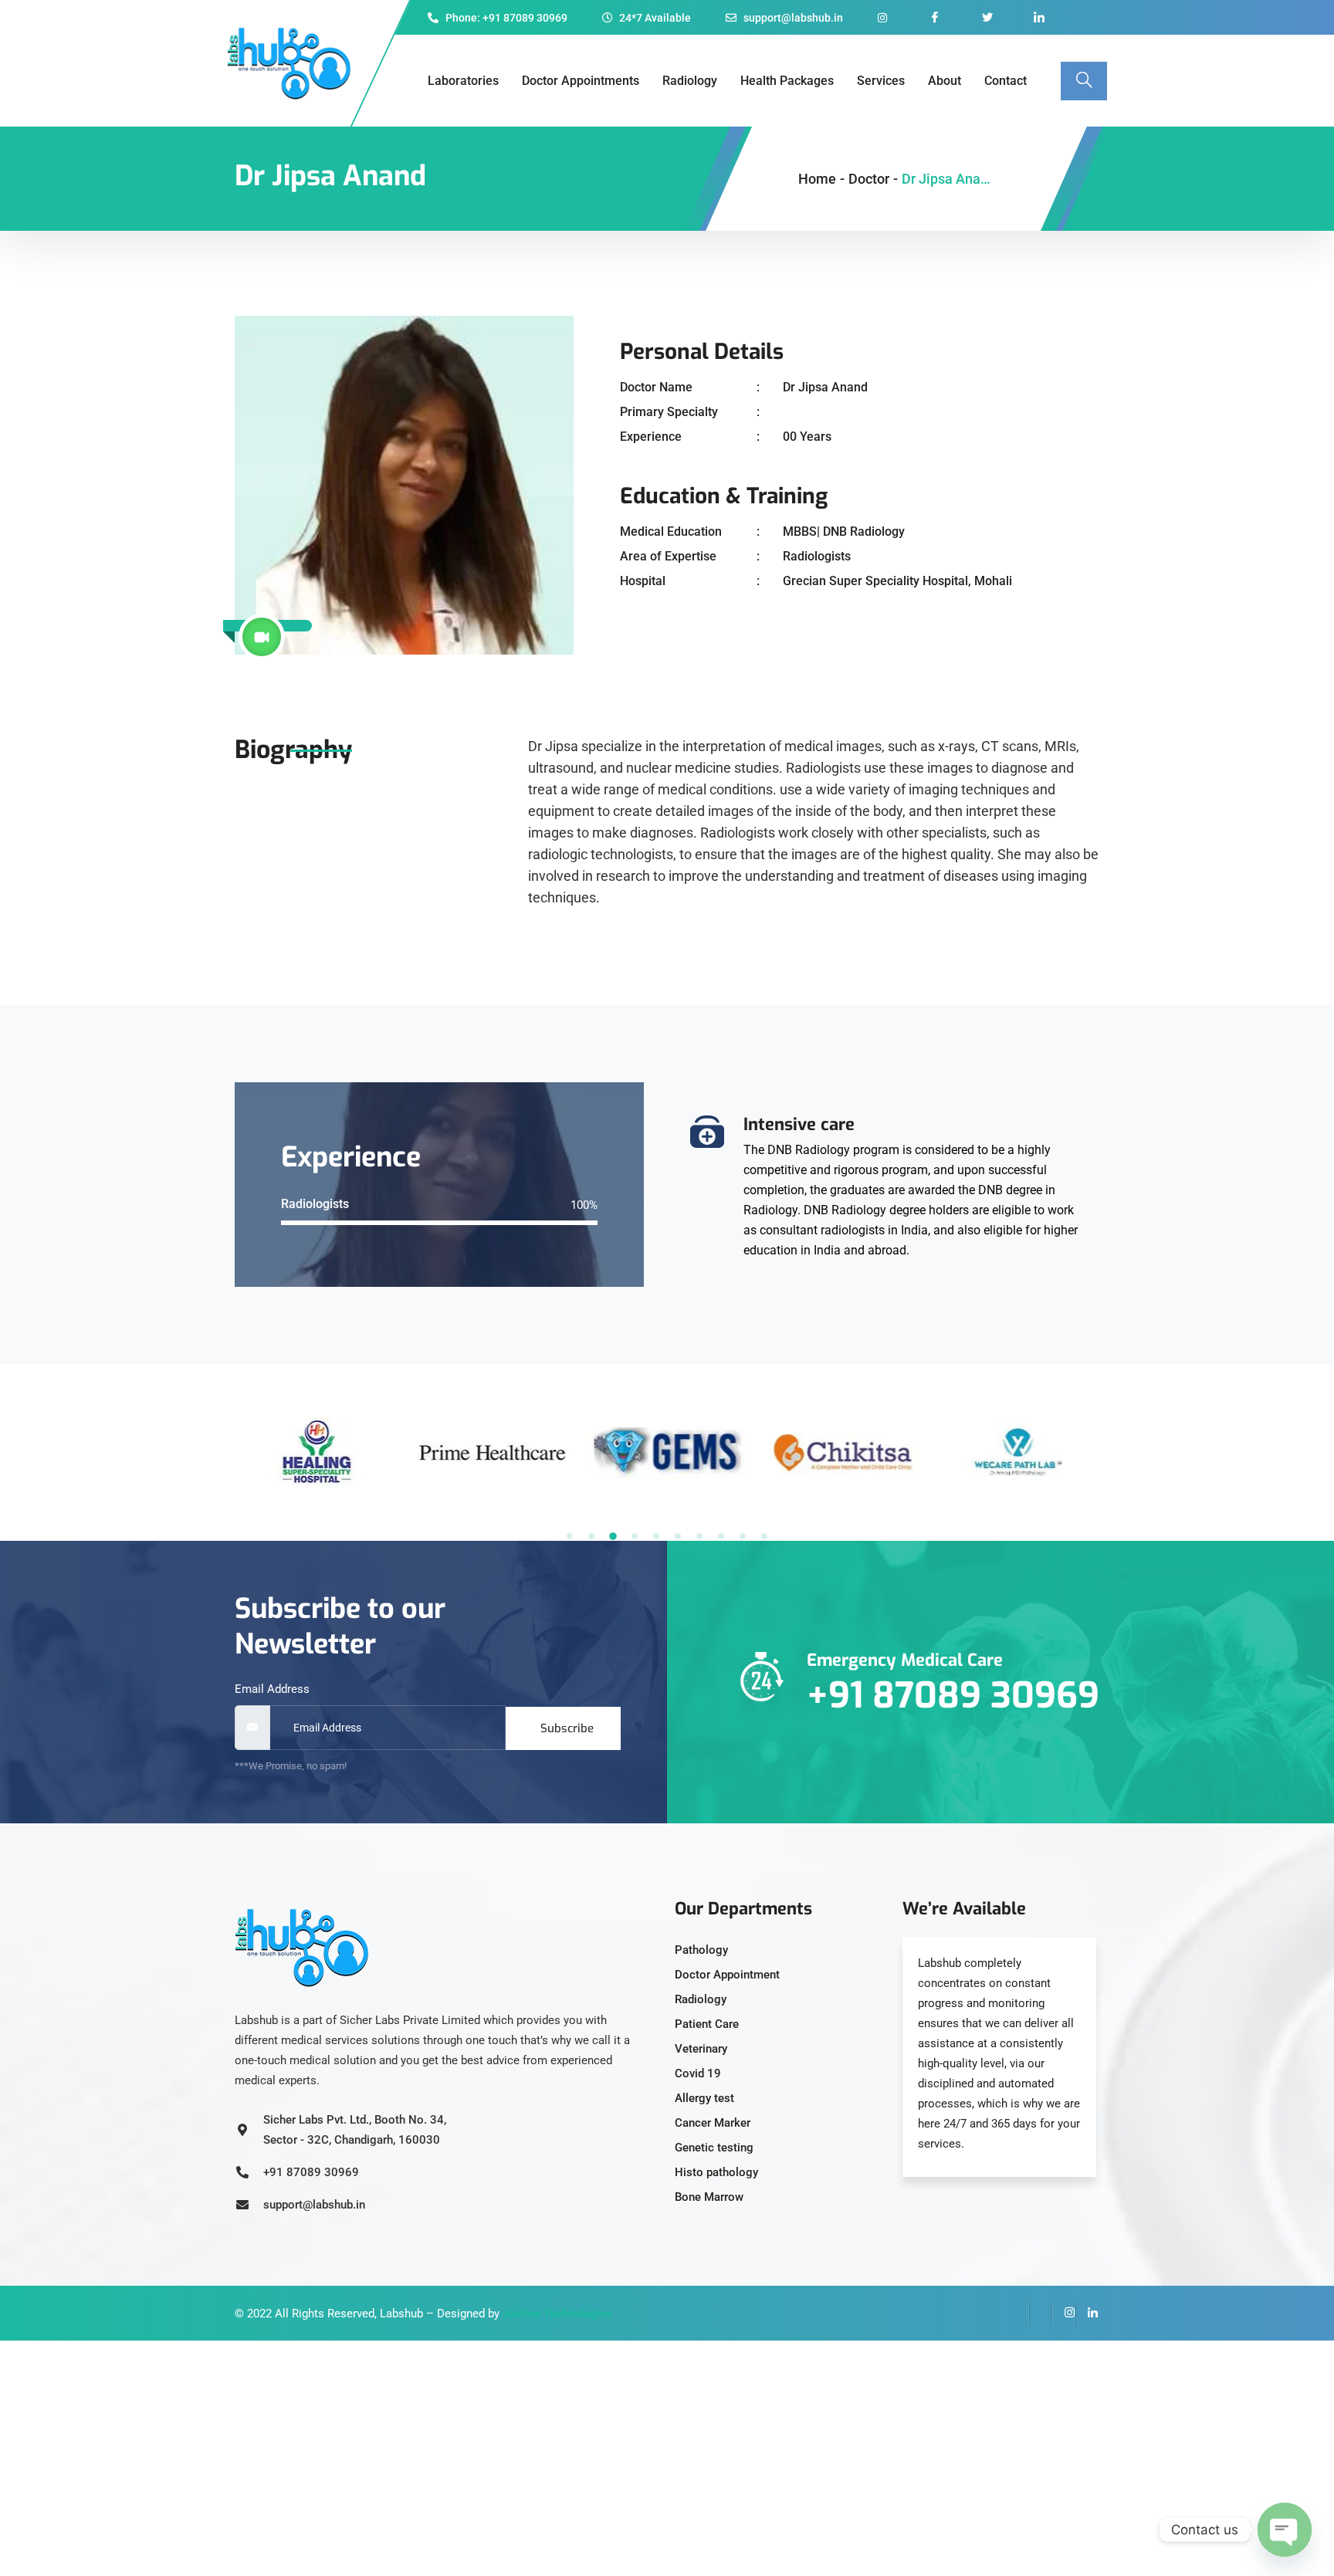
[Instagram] (1064, 2314)
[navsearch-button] (1084, 81)
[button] (570, 1536)
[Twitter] (1041, 2314)
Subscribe (567, 1728)
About (945, 81)
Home (817, 179)
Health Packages (787, 81)
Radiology (690, 81)
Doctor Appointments (581, 81)
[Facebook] (1017, 2314)
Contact (1006, 81)
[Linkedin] (1087, 2314)
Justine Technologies (557, 2314)
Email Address (272, 1689)
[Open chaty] (1285, 2530)
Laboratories (463, 81)
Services (881, 81)
